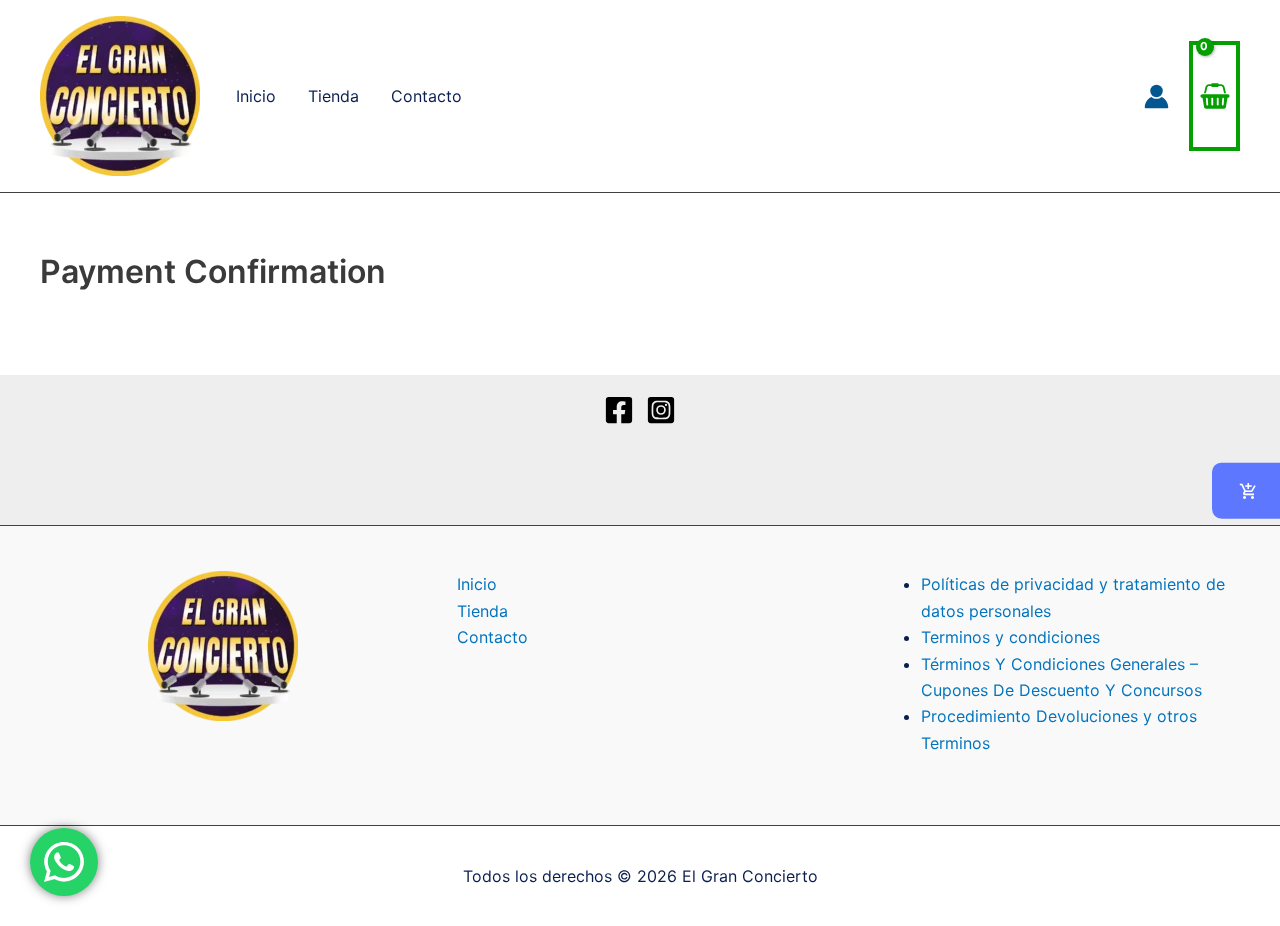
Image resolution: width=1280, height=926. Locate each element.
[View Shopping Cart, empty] (1214, 96)
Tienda (333, 96)
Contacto (426, 96)
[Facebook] (619, 410)
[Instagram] (661, 410)
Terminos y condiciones (1010, 637)
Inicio (256, 96)
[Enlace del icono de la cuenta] (1156, 96)
